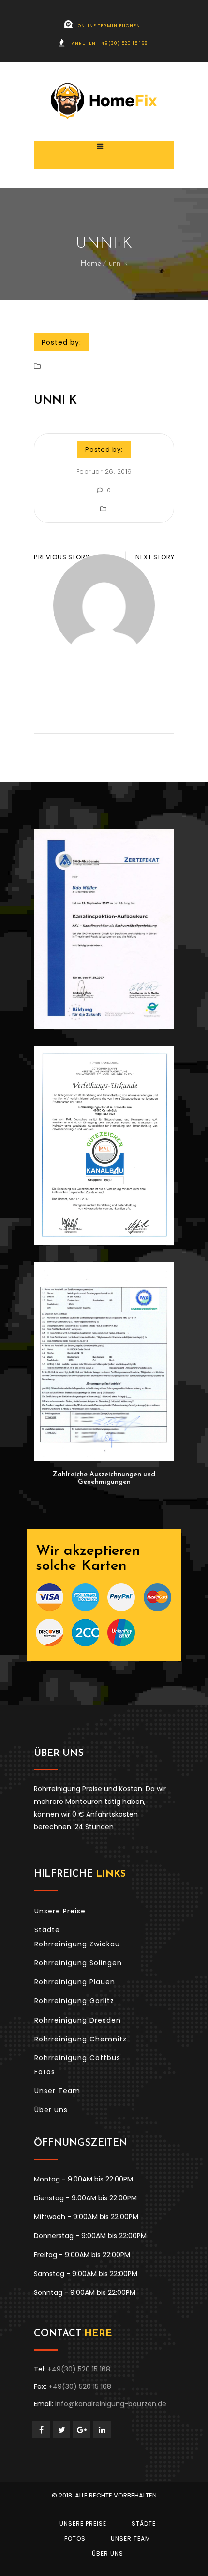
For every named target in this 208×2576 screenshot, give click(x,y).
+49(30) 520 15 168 (79, 2369)
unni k (55, 401)
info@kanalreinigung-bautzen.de (111, 2404)
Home (91, 264)
